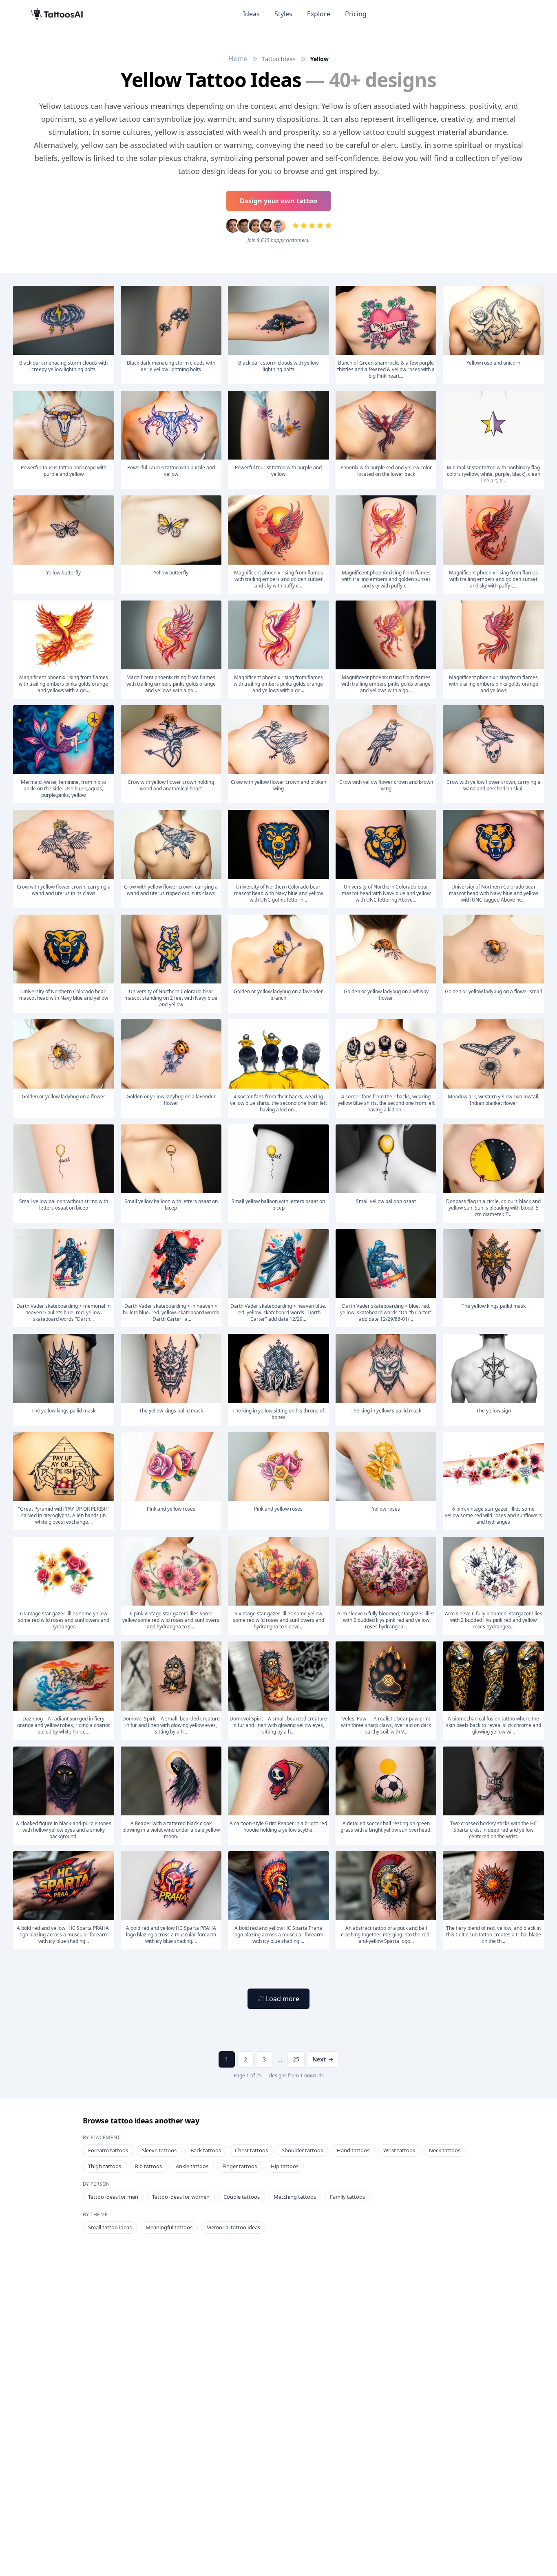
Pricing (356, 14)
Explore (319, 14)
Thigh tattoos (105, 2166)
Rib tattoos (148, 2166)
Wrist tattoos (399, 2150)
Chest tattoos (251, 2150)
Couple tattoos (242, 2197)
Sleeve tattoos (159, 2150)
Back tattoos (206, 2150)
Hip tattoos (285, 2166)
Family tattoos (347, 2197)
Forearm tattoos (108, 2150)
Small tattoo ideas (110, 2227)
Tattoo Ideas (279, 59)
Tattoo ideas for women (181, 2197)
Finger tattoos (240, 2166)
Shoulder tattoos (302, 2150)
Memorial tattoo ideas (233, 2227)
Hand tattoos (353, 2150)
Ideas (251, 14)
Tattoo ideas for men (113, 2197)
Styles (283, 14)
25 (296, 2059)
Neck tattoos (445, 2150)
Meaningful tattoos (169, 2227)
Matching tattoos (295, 2197)
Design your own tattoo (278, 201)
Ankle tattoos (192, 2166)
